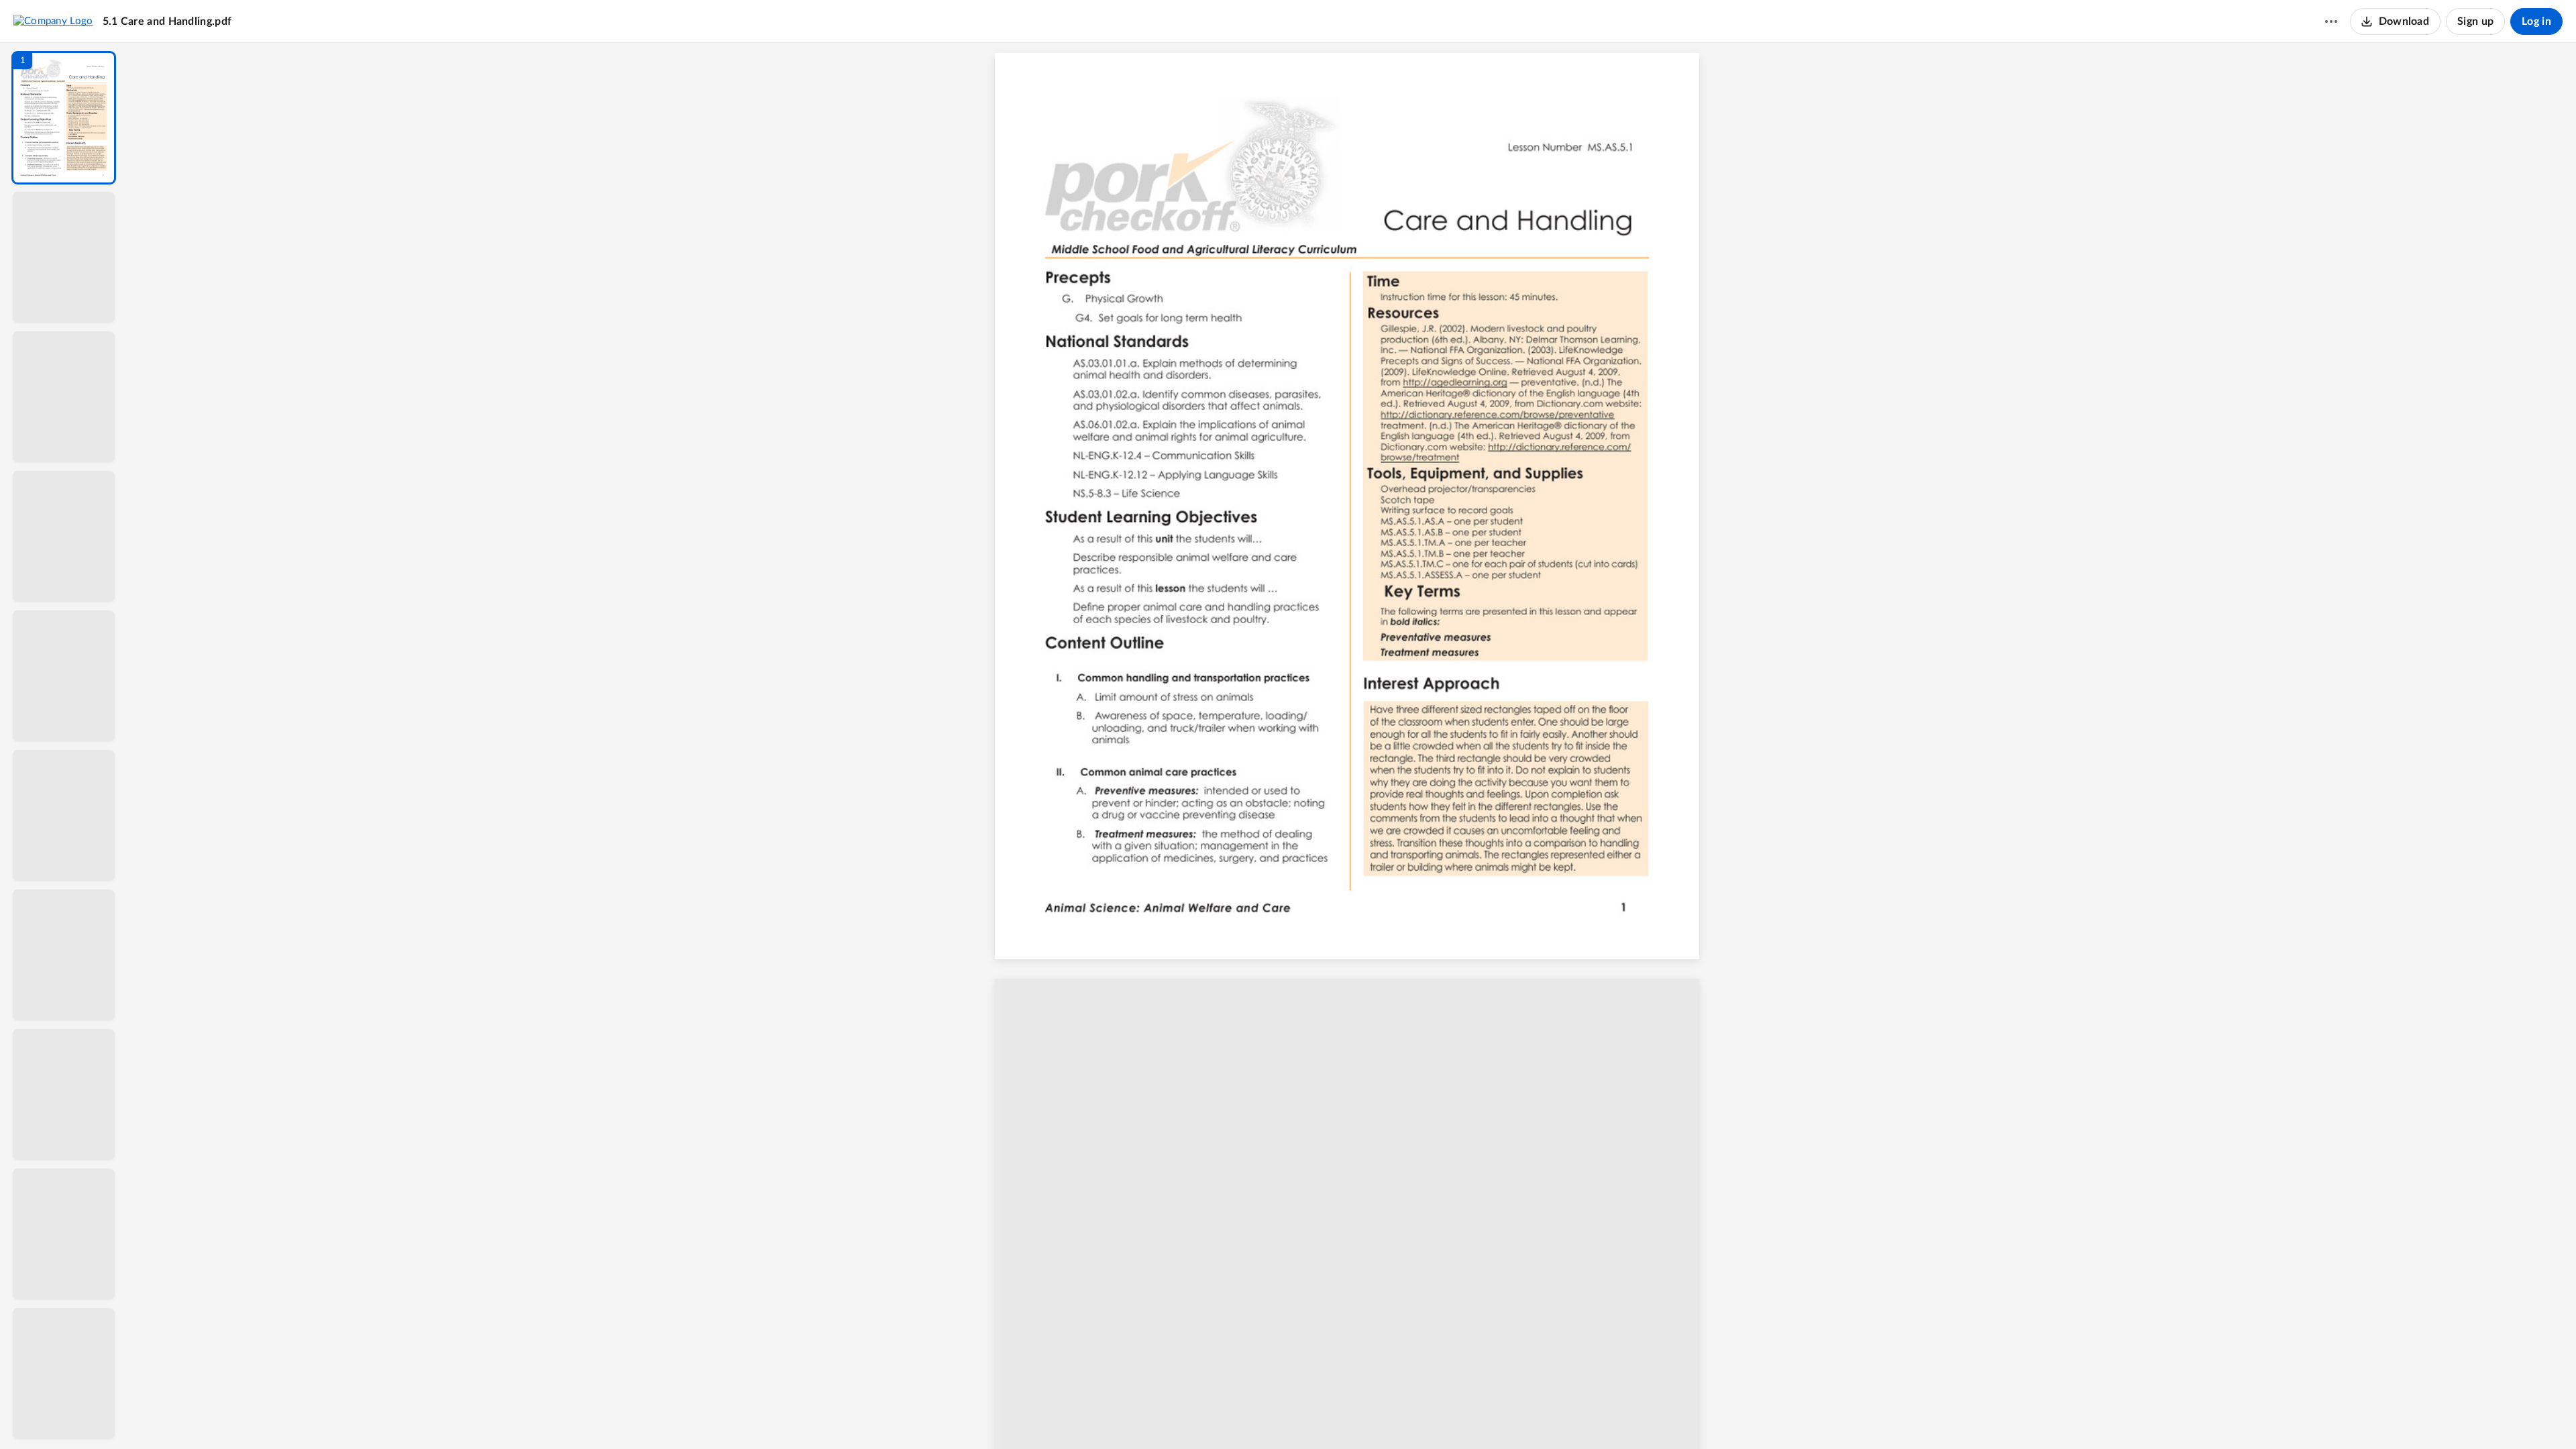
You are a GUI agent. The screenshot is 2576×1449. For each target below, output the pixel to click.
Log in (2536, 21)
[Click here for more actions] (2331, 21)
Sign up (2475, 21)
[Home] (53, 21)
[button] (64, 118)
